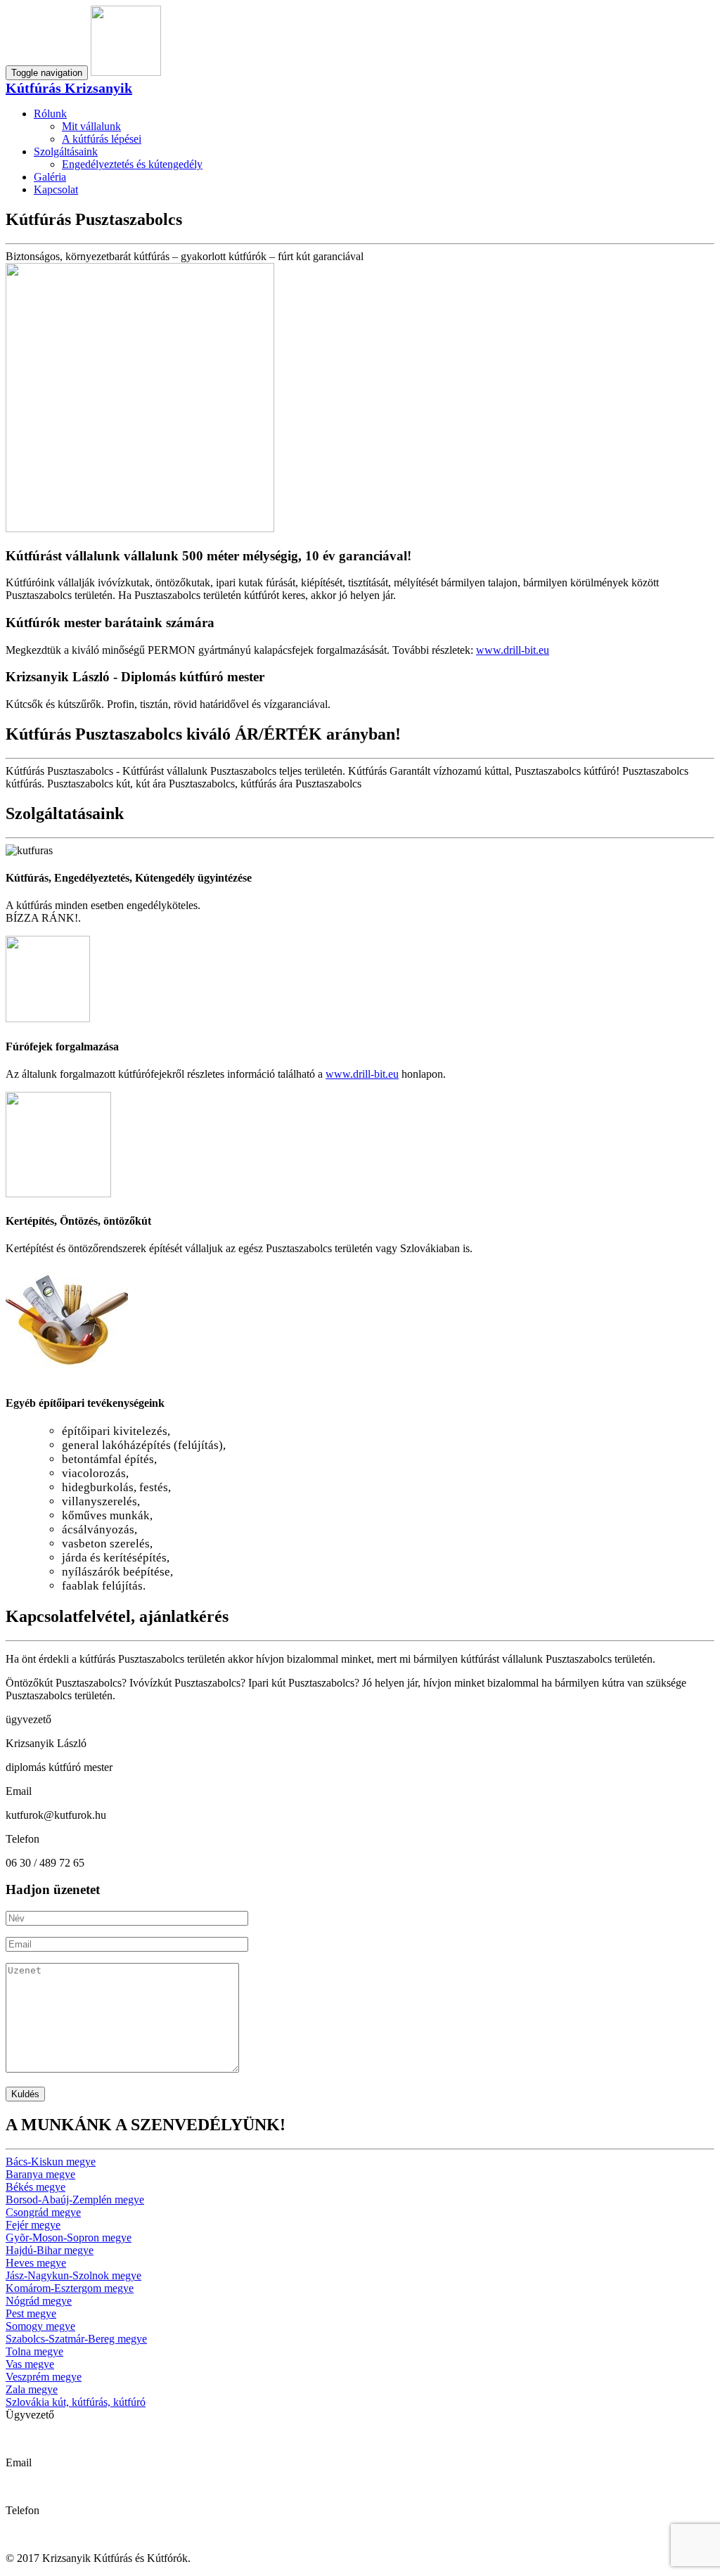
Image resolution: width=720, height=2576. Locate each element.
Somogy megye (40, 2326)
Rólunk (50, 114)
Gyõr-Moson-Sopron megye (69, 2237)
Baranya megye (40, 2174)
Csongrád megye (43, 2212)
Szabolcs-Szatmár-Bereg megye (76, 2339)
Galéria (50, 177)
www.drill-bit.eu (513, 650)
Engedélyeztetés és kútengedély (132, 164)
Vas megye (30, 2364)
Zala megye (32, 2389)
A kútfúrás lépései (102, 139)
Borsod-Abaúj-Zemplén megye (75, 2200)
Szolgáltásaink (66, 152)
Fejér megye (33, 2225)
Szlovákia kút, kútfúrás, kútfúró (76, 2402)
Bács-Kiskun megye (51, 2162)
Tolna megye (34, 2351)
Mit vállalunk (91, 126)
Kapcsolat (56, 189)
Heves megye (36, 2263)
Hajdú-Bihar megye (50, 2250)
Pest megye (31, 2313)
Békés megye (36, 2187)
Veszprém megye (44, 2377)
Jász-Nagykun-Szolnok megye (73, 2275)
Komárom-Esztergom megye (70, 2288)
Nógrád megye (39, 2301)
